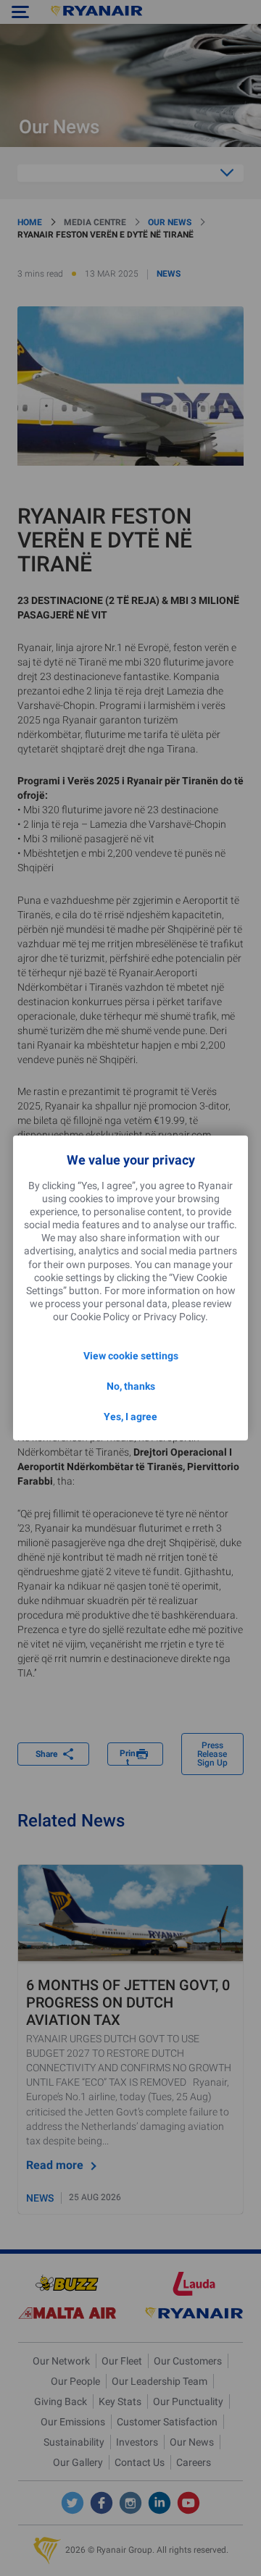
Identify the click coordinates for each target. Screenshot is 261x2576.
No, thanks (131, 1386)
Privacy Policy (174, 1317)
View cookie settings (131, 1356)
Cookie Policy (100, 1317)
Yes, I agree (130, 1417)
